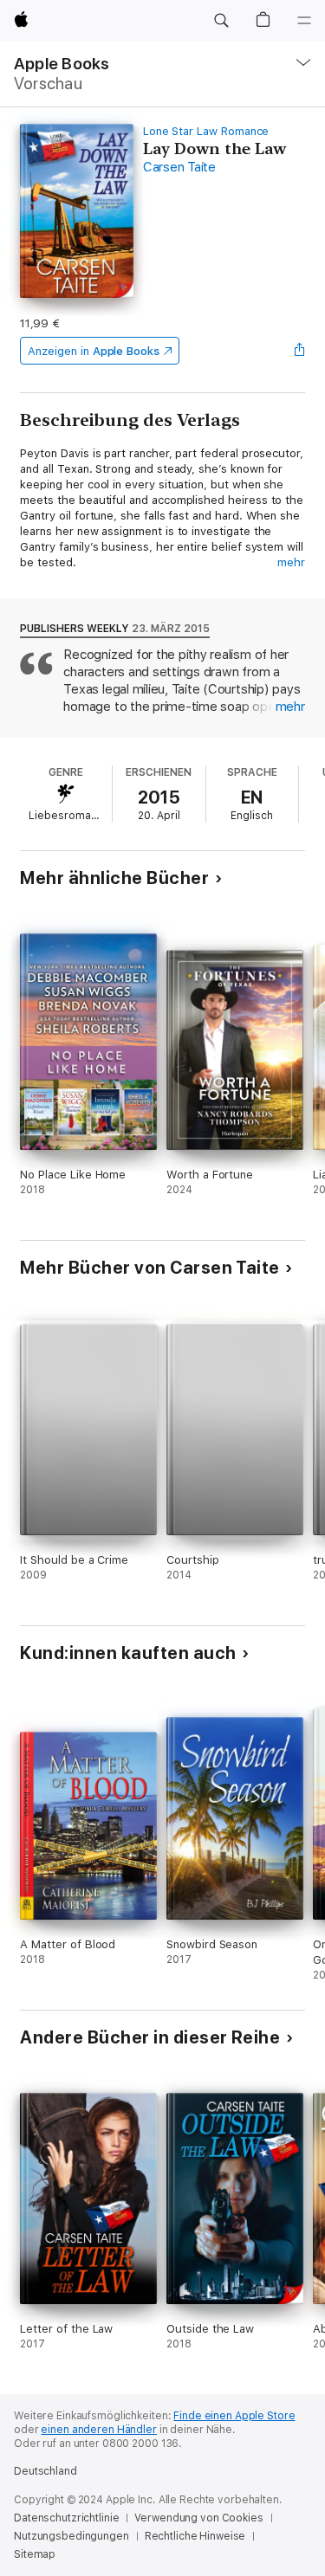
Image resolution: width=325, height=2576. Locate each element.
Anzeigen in (94, 351)
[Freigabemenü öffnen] (300, 351)
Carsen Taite (179, 167)
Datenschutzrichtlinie (66, 2518)
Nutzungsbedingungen (71, 2536)
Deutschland (45, 2471)
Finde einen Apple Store (234, 2416)
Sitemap (35, 2554)
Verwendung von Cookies (198, 2518)
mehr (291, 562)
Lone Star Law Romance (206, 131)
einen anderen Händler (98, 2430)
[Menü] (304, 21)
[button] (221, 21)
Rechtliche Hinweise (195, 2536)
